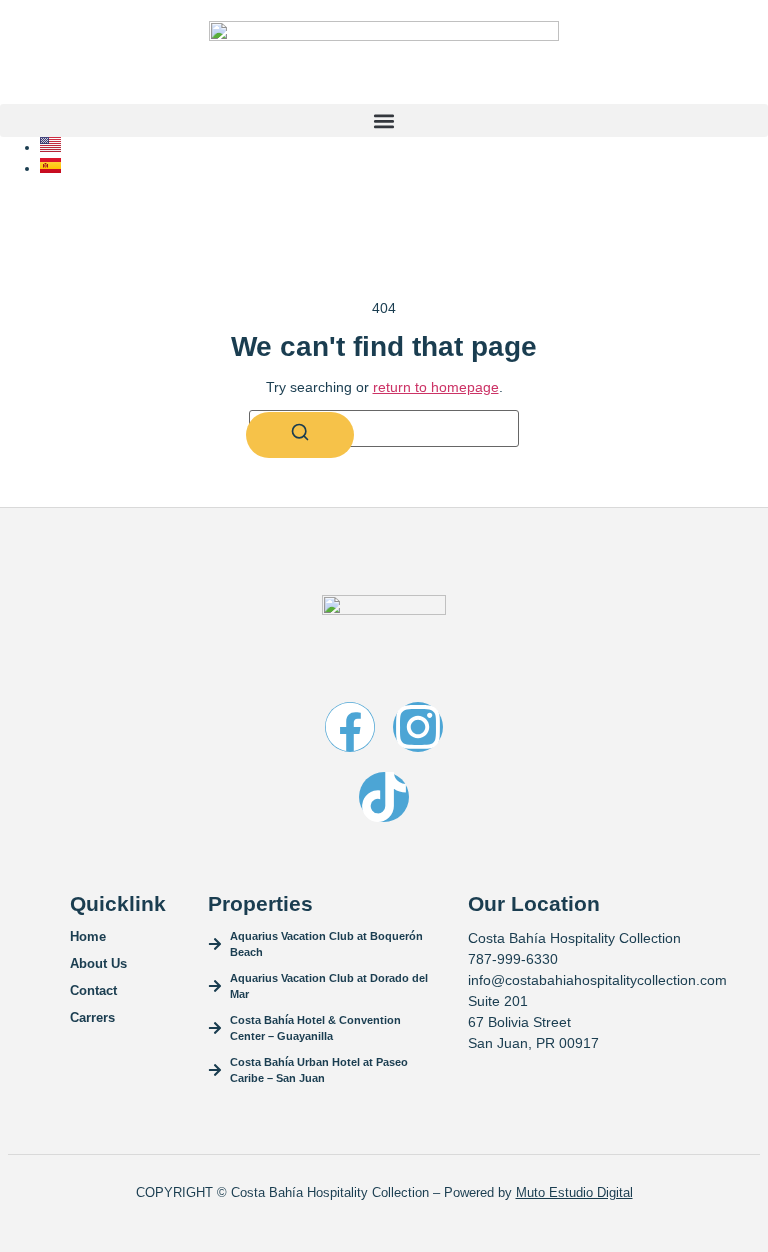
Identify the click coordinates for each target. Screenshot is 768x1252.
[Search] (300, 435)
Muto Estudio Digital (574, 1192)
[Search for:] (384, 428)
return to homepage (436, 387)
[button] (384, 120)
